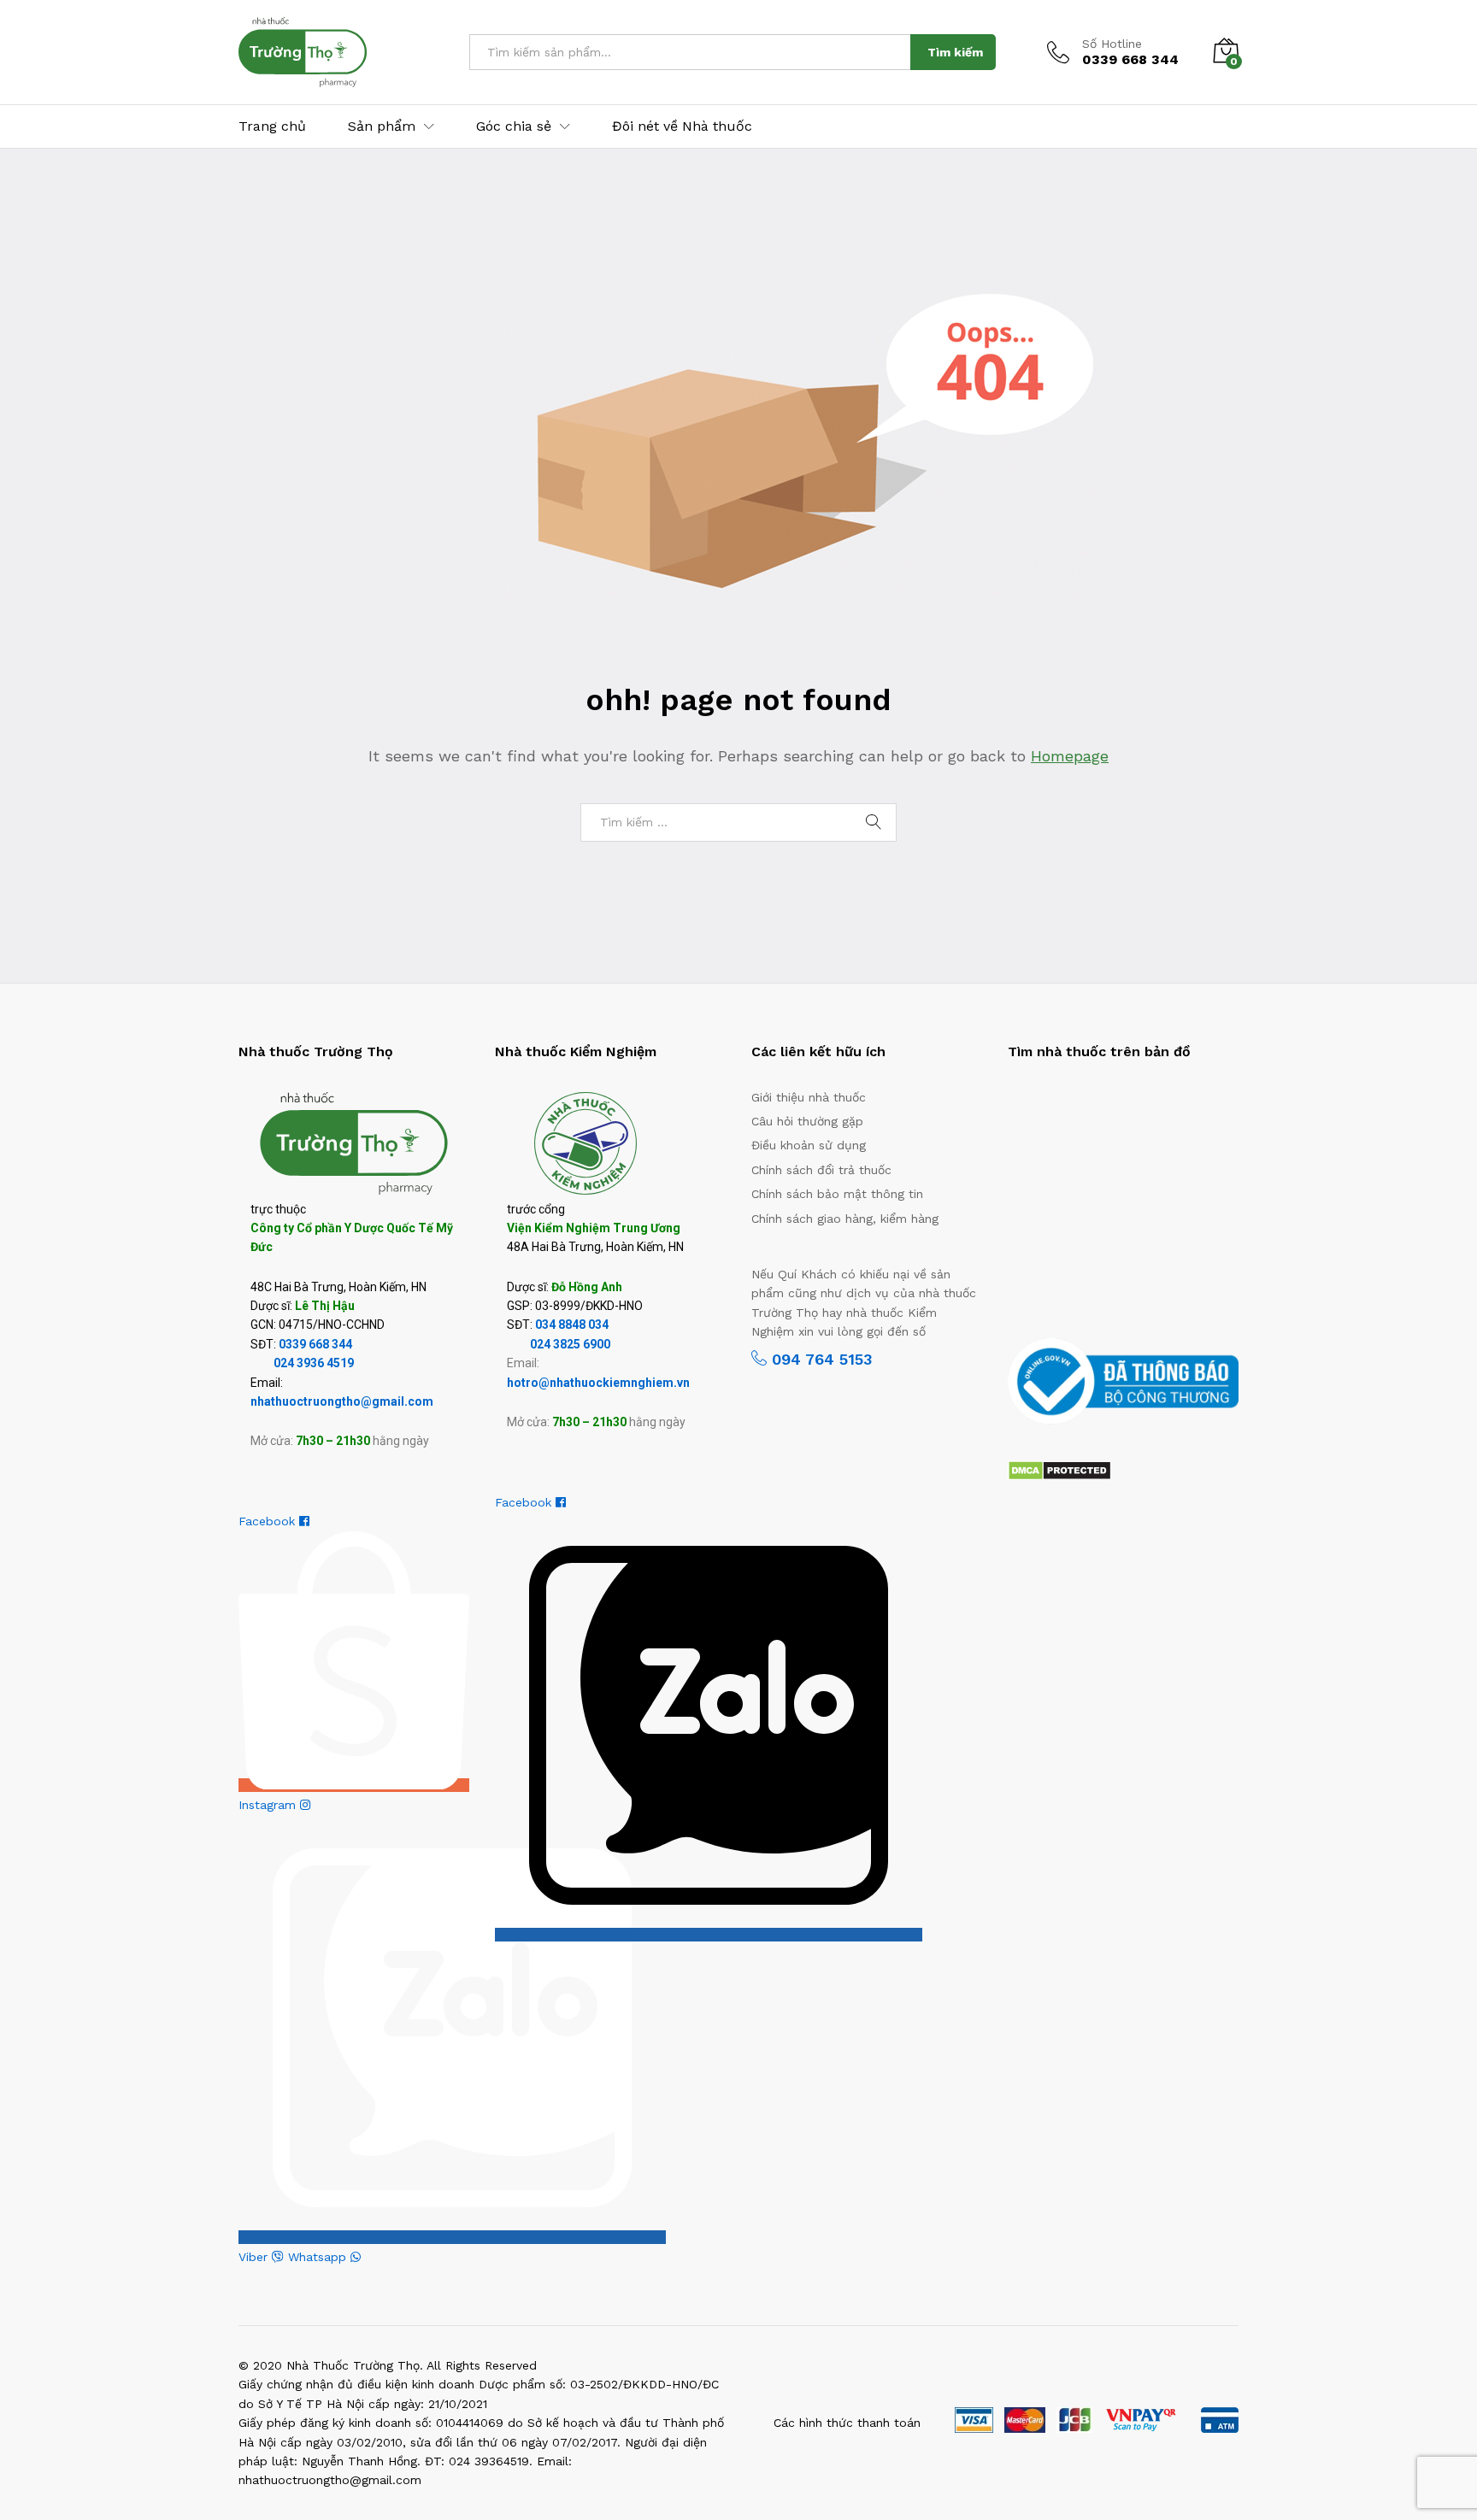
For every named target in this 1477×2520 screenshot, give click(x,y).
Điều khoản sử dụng (809, 1145)
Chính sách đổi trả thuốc (821, 1170)
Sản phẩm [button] (382, 126)
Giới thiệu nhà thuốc (809, 1097)
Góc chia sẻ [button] (514, 126)
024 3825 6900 (570, 1344)
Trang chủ (272, 126)
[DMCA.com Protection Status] (1059, 1469)
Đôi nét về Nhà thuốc (682, 126)
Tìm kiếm (955, 52)
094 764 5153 (819, 1359)
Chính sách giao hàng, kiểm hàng (845, 1219)
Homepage (1070, 756)
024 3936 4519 (314, 1363)
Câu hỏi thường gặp (807, 1121)
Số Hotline (1112, 44)
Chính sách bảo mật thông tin (837, 1194)
